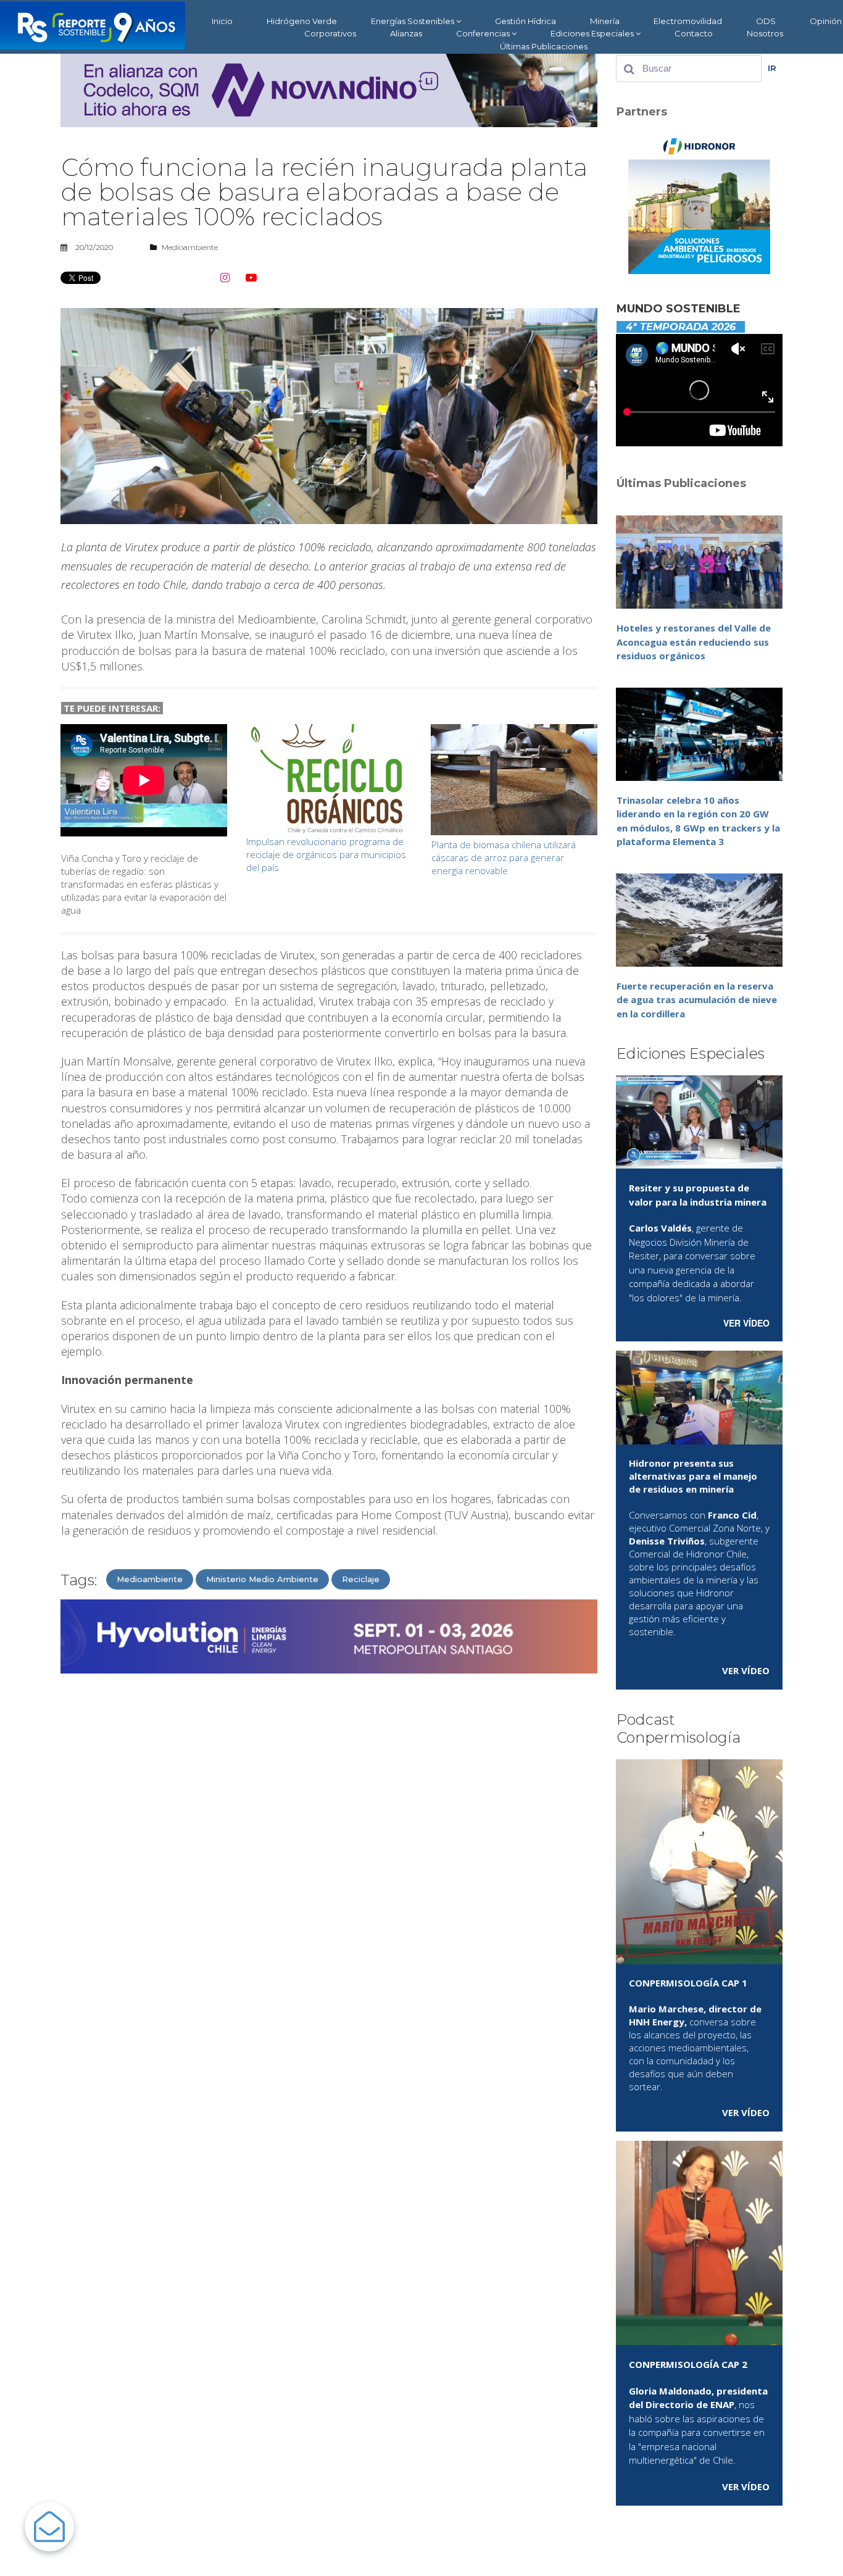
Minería (605, 21)
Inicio (222, 21)
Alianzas (406, 33)
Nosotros (765, 33)
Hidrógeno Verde (302, 21)
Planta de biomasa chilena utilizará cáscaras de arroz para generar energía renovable (504, 857)
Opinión (826, 21)
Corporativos (330, 33)
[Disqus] (329, 1840)
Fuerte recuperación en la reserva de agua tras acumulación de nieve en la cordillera (697, 1000)
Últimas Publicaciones (544, 46)
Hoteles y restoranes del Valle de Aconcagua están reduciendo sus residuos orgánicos (694, 642)
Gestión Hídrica (525, 21)
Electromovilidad (688, 21)
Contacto (694, 33)
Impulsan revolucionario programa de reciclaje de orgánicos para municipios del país (326, 854)
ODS (766, 21)
